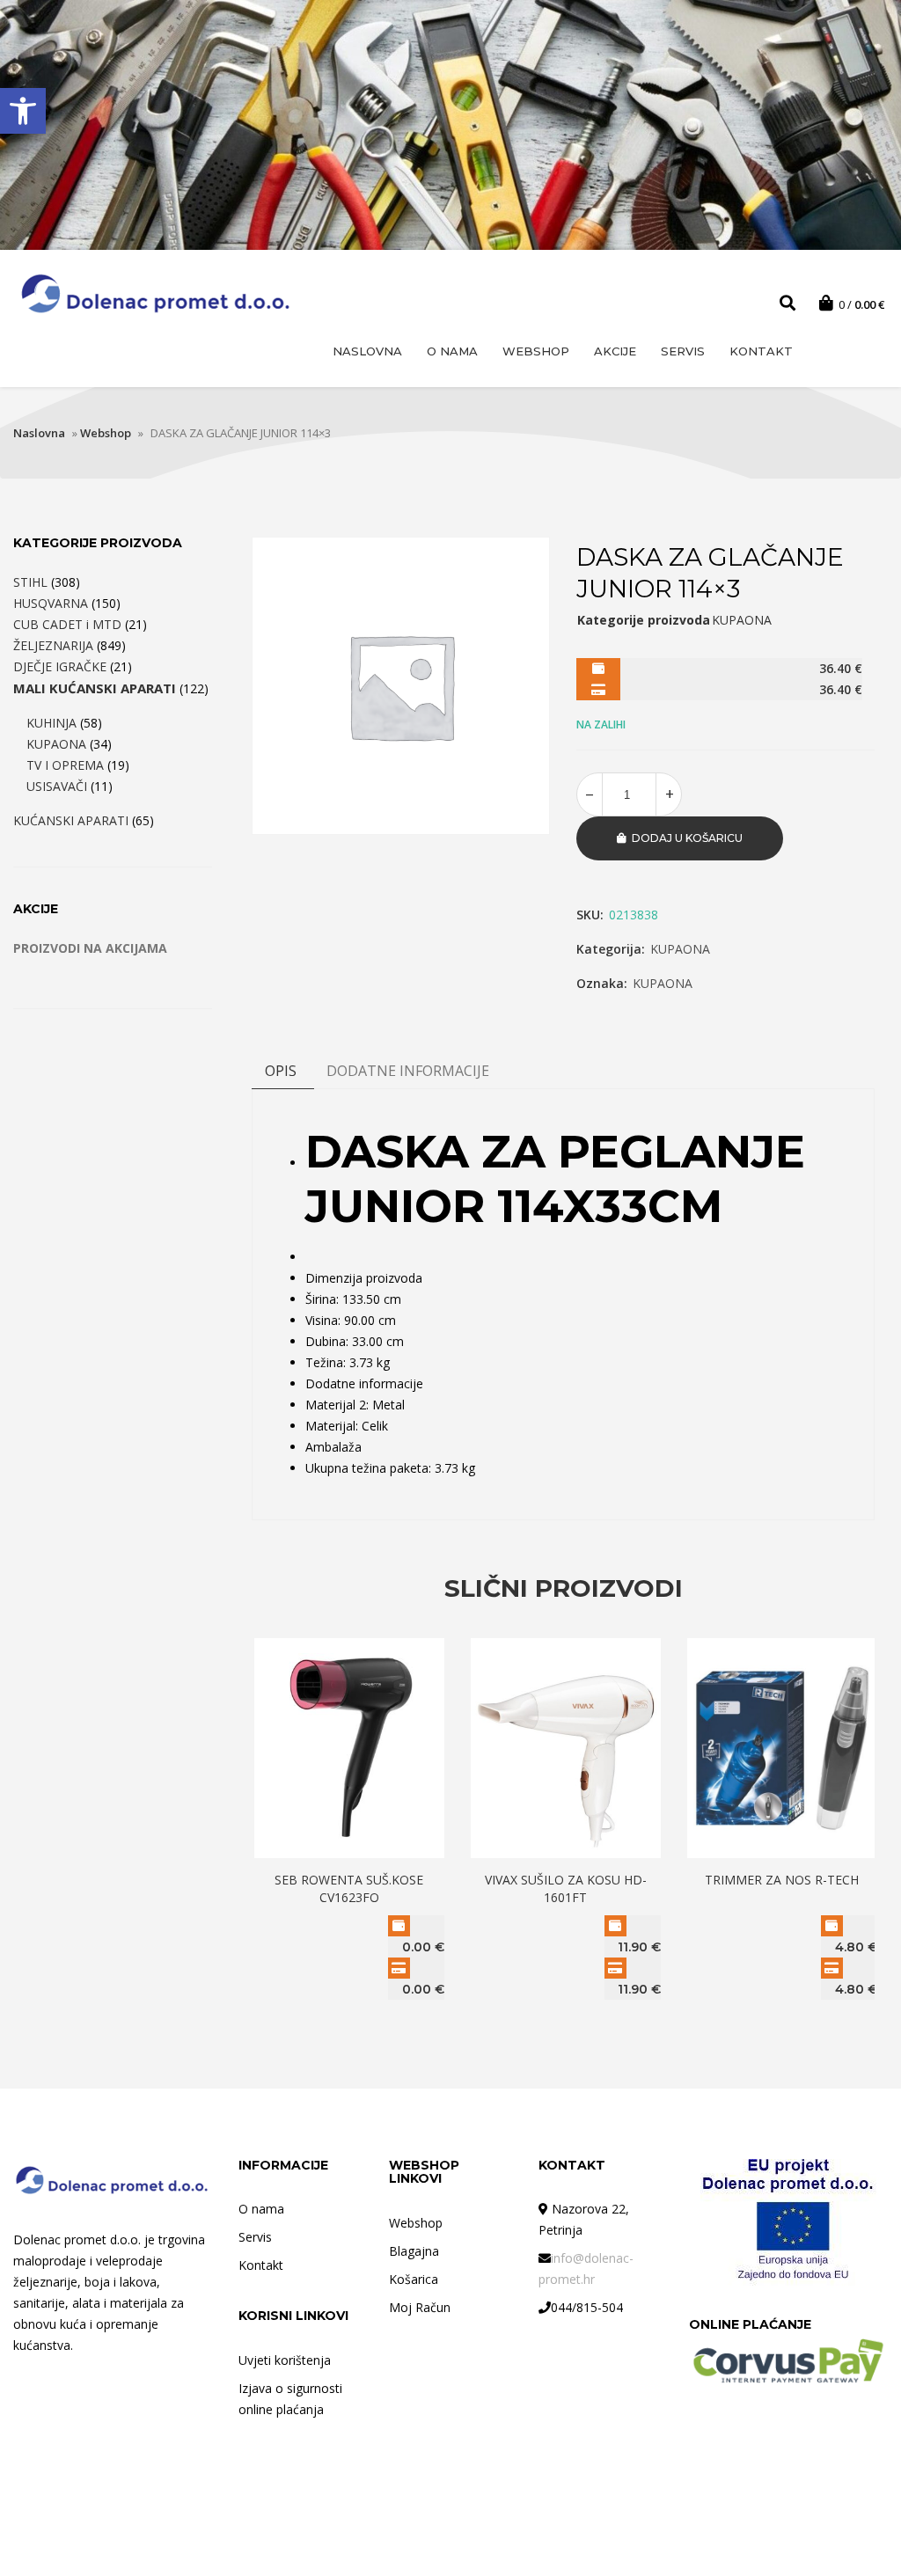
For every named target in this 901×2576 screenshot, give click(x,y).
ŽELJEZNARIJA (53, 645)
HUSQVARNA (51, 603)
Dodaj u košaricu (687, 838)
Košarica (414, 2279)
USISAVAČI (57, 786)
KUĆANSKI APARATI (71, 820)
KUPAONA (680, 949)
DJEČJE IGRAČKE (60, 666)
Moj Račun (420, 2307)
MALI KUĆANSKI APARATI (95, 688)
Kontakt (761, 351)
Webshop (536, 351)
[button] (23, 111)
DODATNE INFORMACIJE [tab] (408, 1071)
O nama (452, 351)
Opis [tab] (281, 1071)
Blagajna (414, 2251)
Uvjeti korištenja (285, 2360)
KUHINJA (51, 723)
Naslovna (367, 351)
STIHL (30, 582)
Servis (683, 351)
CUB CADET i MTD (67, 624)
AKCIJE (615, 351)
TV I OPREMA (65, 765)
